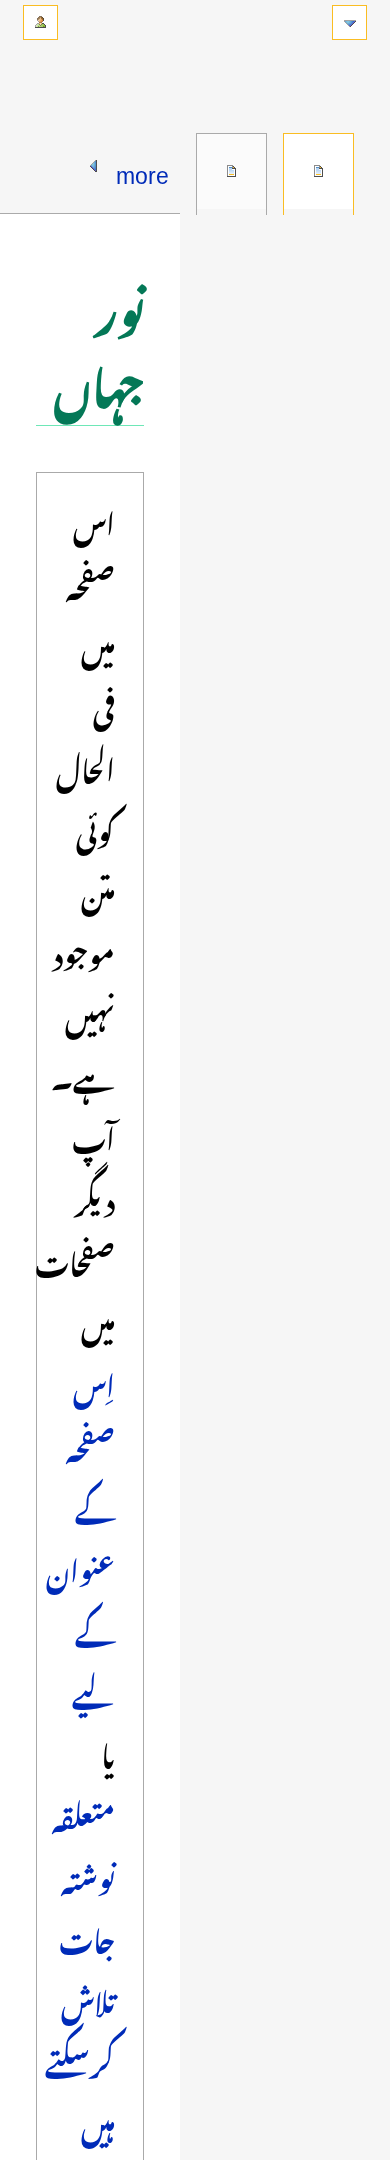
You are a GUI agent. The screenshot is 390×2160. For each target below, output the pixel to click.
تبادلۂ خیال (231, 171)
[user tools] (40, 22)
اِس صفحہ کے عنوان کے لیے (80, 1536)
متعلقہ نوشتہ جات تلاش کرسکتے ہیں (80, 1967)
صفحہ (318, 171)
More (142, 169)
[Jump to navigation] (349, 22)
